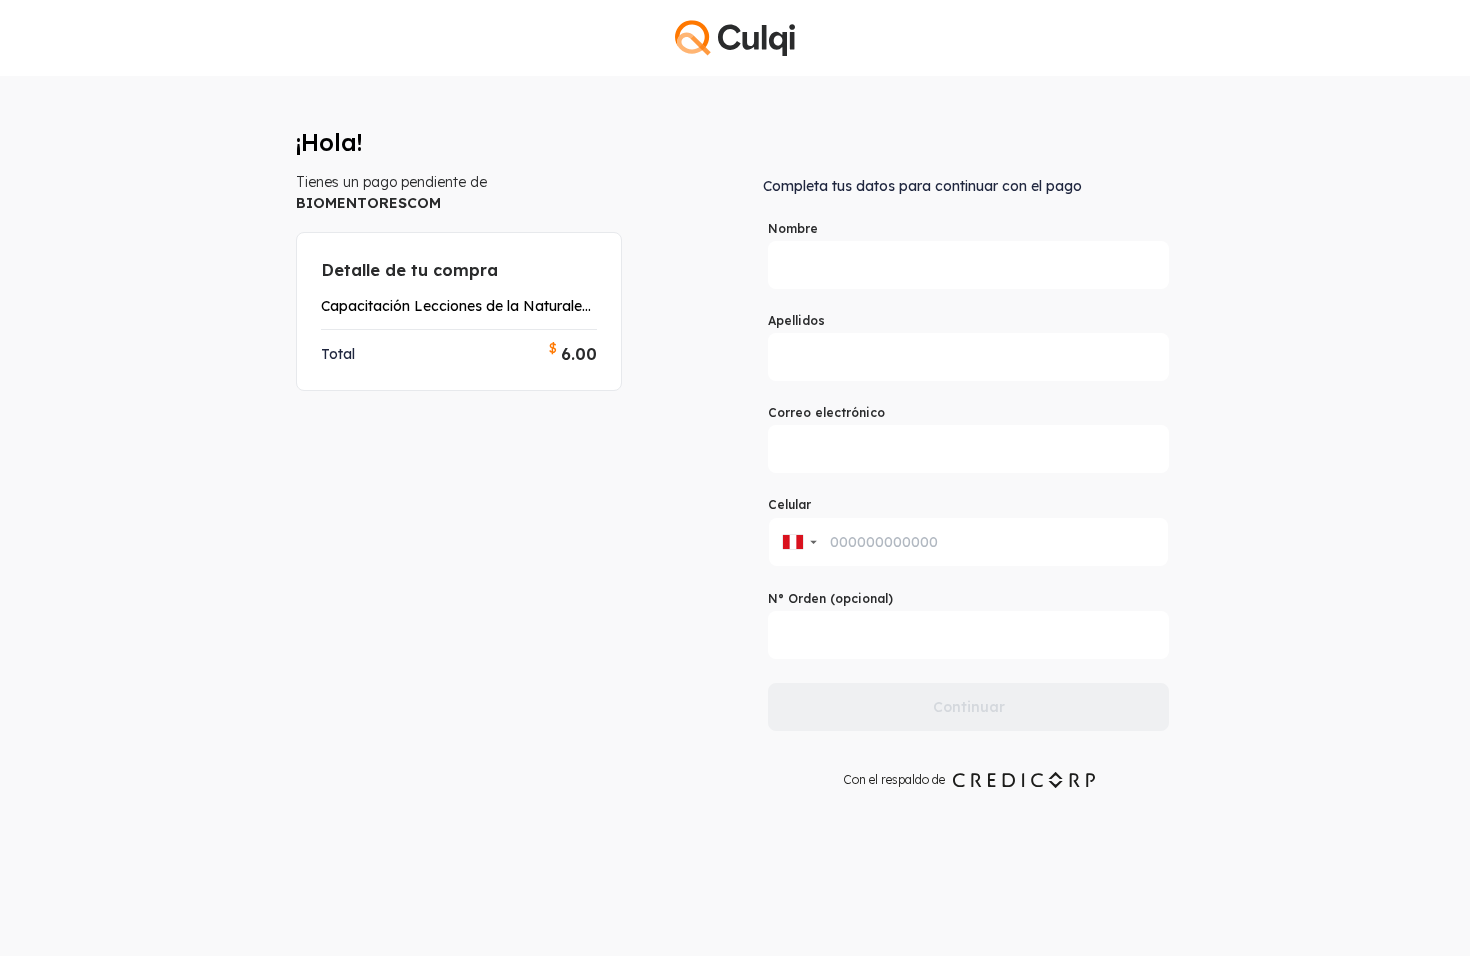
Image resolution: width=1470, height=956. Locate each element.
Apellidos (796, 320)
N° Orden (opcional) (830, 598)
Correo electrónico (826, 412)
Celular (789, 504)
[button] (798, 542)
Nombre (793, 228)
